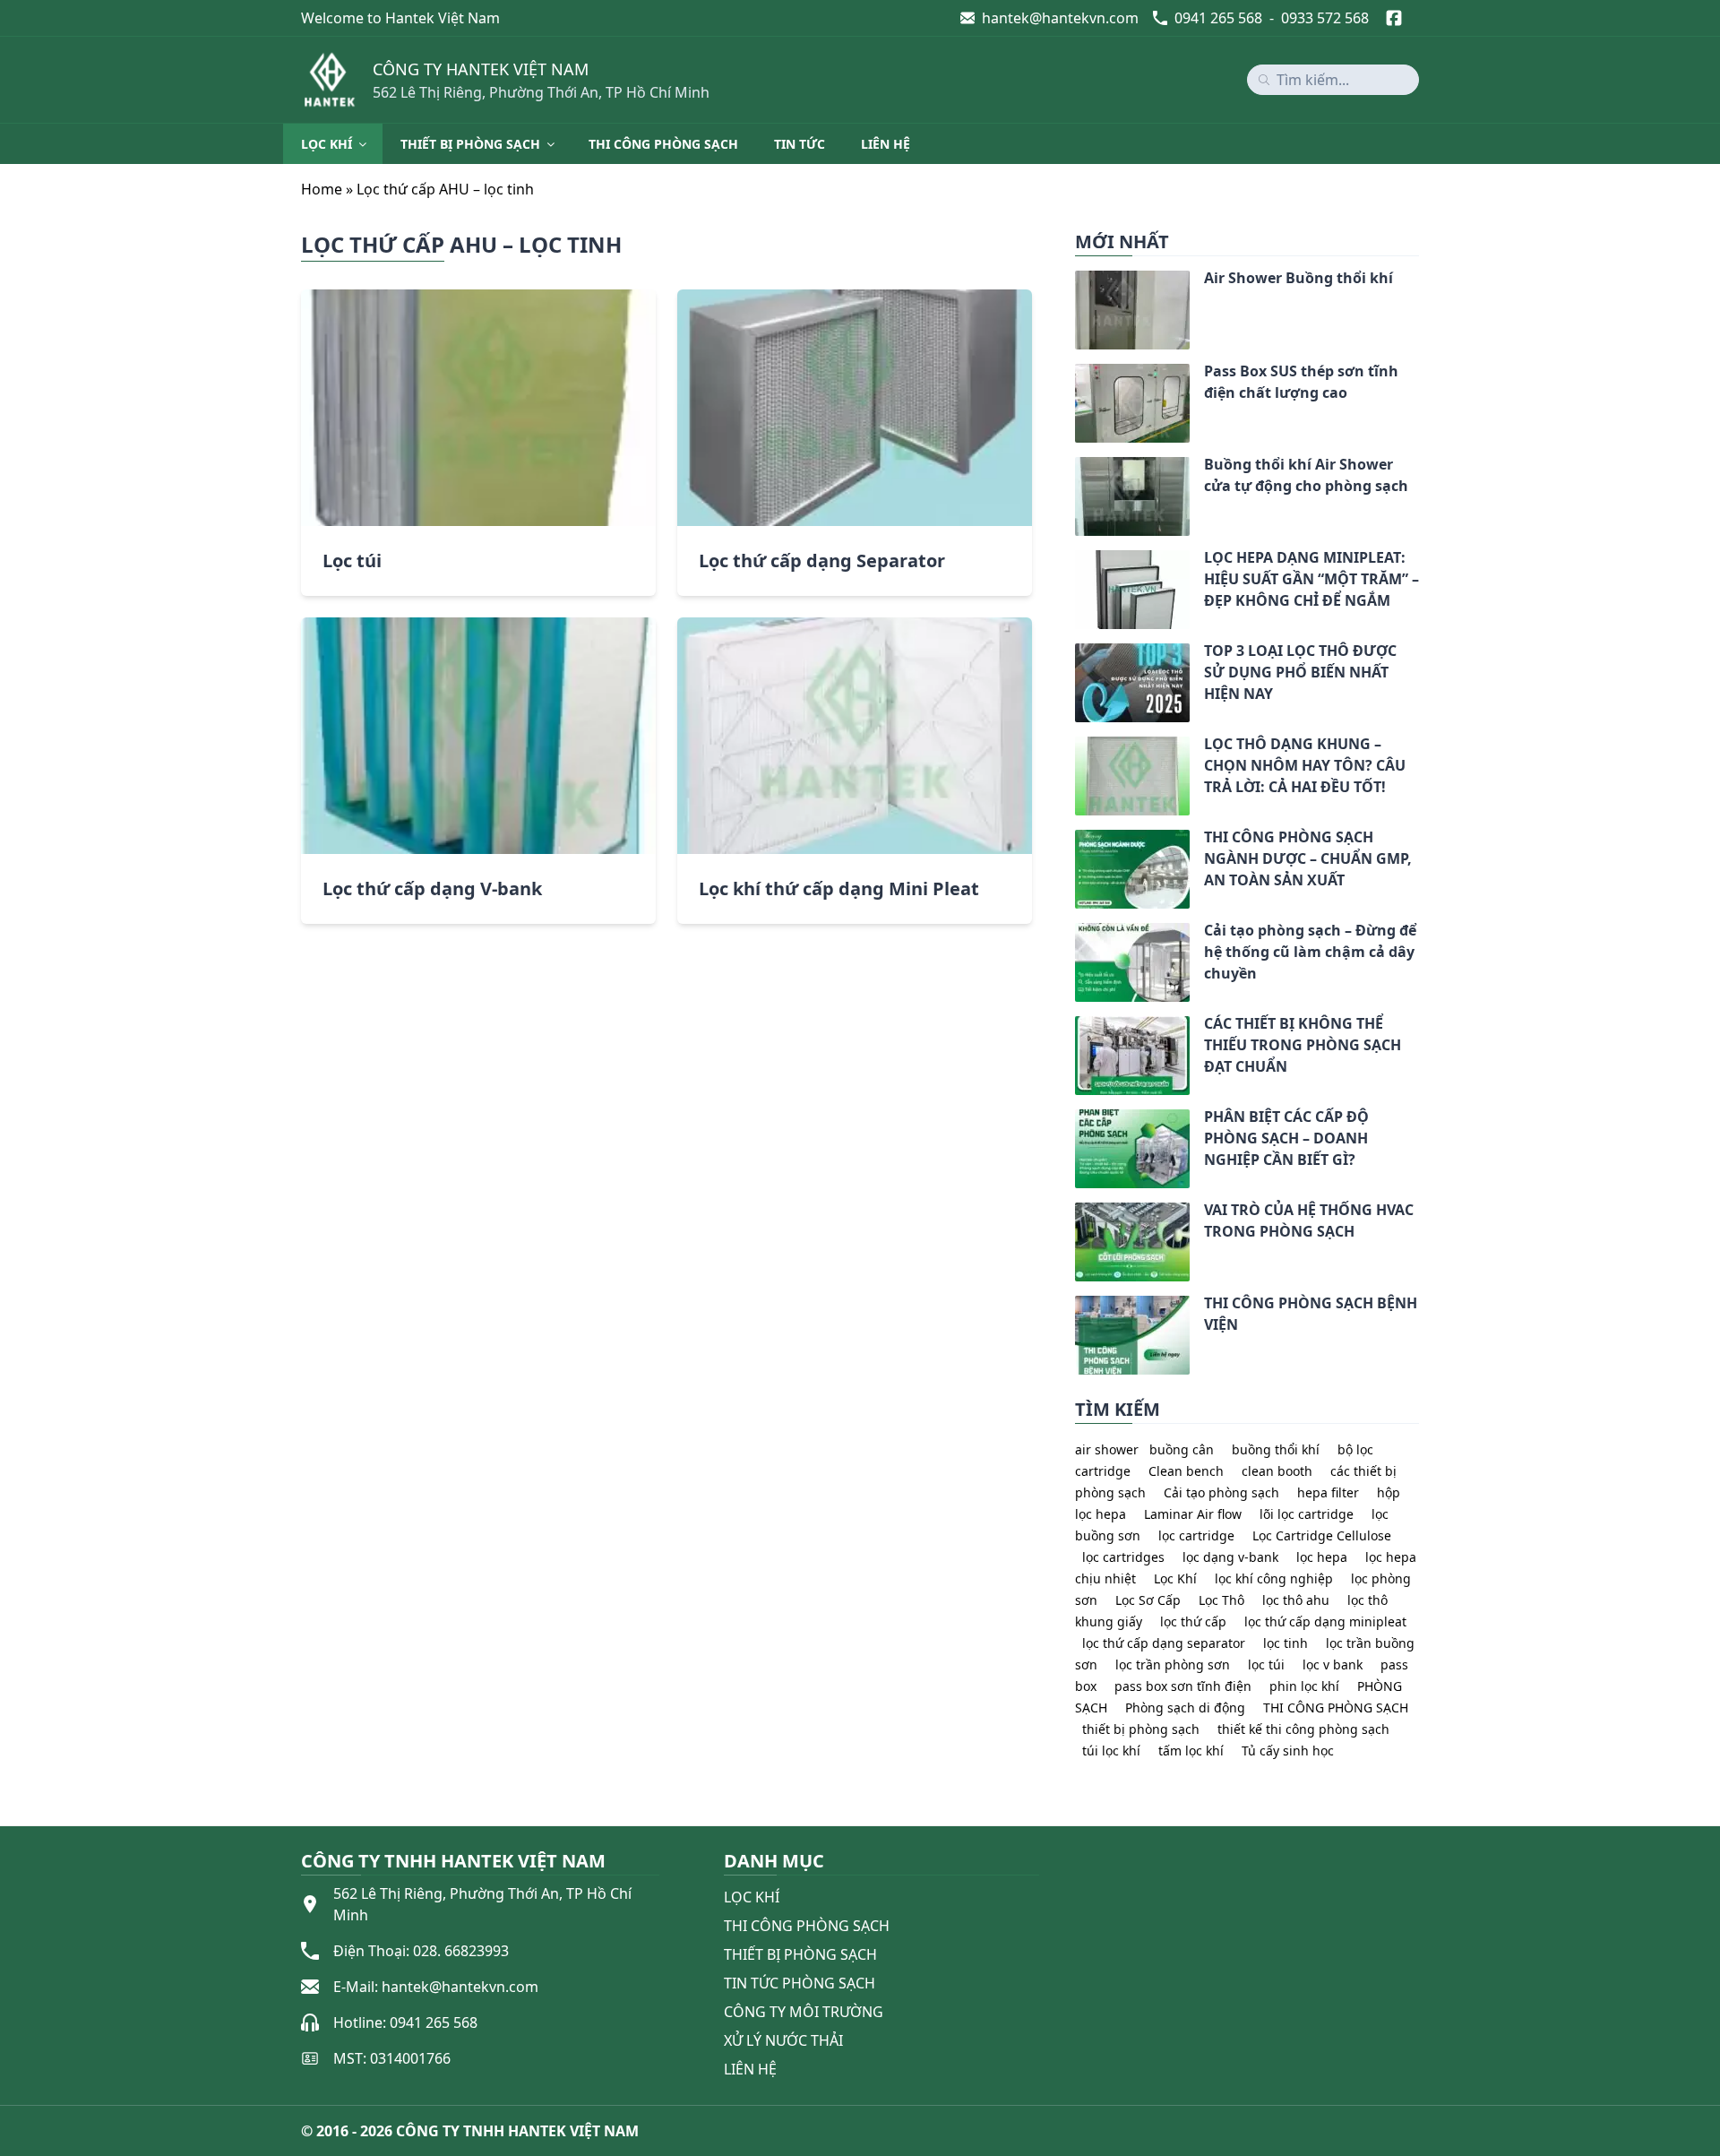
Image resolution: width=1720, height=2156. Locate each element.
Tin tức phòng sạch (800, 1983)
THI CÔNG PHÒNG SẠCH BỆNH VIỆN (1311, 1314)
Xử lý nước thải (783, 2040)
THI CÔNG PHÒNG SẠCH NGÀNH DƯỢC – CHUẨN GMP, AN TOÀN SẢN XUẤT (1308, 858)
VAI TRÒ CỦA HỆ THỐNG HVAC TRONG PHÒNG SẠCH (1309, 1220)
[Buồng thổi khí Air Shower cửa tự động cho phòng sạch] (1075, 468)
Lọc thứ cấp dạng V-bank (432, 888)
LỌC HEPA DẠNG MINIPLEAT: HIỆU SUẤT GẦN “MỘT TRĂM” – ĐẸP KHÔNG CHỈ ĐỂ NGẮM (1311, 579)
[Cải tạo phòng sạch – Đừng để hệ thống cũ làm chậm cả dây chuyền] (1075, 934)
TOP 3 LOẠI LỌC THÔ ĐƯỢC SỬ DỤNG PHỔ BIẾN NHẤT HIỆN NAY (1300, 672)
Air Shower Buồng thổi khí (1299, 278)
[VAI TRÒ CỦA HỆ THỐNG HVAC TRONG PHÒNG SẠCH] (1075, 1213)
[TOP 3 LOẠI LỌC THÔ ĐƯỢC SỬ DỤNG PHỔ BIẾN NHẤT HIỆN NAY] (1075, 654)
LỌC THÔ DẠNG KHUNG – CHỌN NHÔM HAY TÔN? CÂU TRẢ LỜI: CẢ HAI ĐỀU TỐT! (1305, 765)
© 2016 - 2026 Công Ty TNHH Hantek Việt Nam (470, 2131)
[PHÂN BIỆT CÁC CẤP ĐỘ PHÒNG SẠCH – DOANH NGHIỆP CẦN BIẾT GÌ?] (1075, 1120)
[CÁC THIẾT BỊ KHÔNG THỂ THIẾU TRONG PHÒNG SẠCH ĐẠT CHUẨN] (1075, 1027)
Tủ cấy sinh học (1288, 1751)
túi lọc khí (1111, 1751)
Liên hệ (886, 144)
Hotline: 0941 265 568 (405, 2022)
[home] (330, 80)
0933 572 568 (1325, 18)
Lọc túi (352, 561)
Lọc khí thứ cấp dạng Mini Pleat (839, 888)
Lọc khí (327, 144)
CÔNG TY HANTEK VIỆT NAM (481, 69)
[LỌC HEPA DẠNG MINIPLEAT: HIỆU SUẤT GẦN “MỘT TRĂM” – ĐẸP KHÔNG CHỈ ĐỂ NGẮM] (1075, 561)
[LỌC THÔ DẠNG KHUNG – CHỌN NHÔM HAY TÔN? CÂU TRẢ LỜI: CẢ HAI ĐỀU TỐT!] (1075, 747)
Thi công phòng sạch (663, 144)
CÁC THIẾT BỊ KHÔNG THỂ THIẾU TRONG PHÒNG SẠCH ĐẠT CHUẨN (1303, 1045)
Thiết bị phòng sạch (470, 144)
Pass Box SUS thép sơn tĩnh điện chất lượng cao (1301, 382)
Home (322, 189)
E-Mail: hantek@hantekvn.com (436, 1987)
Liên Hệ (750, 2069)
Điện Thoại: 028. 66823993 (421, 1951)
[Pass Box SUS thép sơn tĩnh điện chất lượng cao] (1075, 375)
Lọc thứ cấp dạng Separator (822, 561)
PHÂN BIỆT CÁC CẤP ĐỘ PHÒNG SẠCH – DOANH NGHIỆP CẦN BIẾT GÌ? (1286, 1138)
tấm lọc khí (1191, 1751)
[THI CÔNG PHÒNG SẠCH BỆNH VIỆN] (1075, 1307)
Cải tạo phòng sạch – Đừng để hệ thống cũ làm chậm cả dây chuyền (1310, 952)
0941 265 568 (1218, 18)
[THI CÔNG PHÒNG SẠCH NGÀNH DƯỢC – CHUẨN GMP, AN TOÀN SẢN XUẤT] (1075, 841)
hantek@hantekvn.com (1060, 18)
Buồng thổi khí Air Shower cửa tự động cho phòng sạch (1306, 475)
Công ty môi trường (804, 2012)
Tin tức (800, 144)
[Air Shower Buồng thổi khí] (1075, 281)
